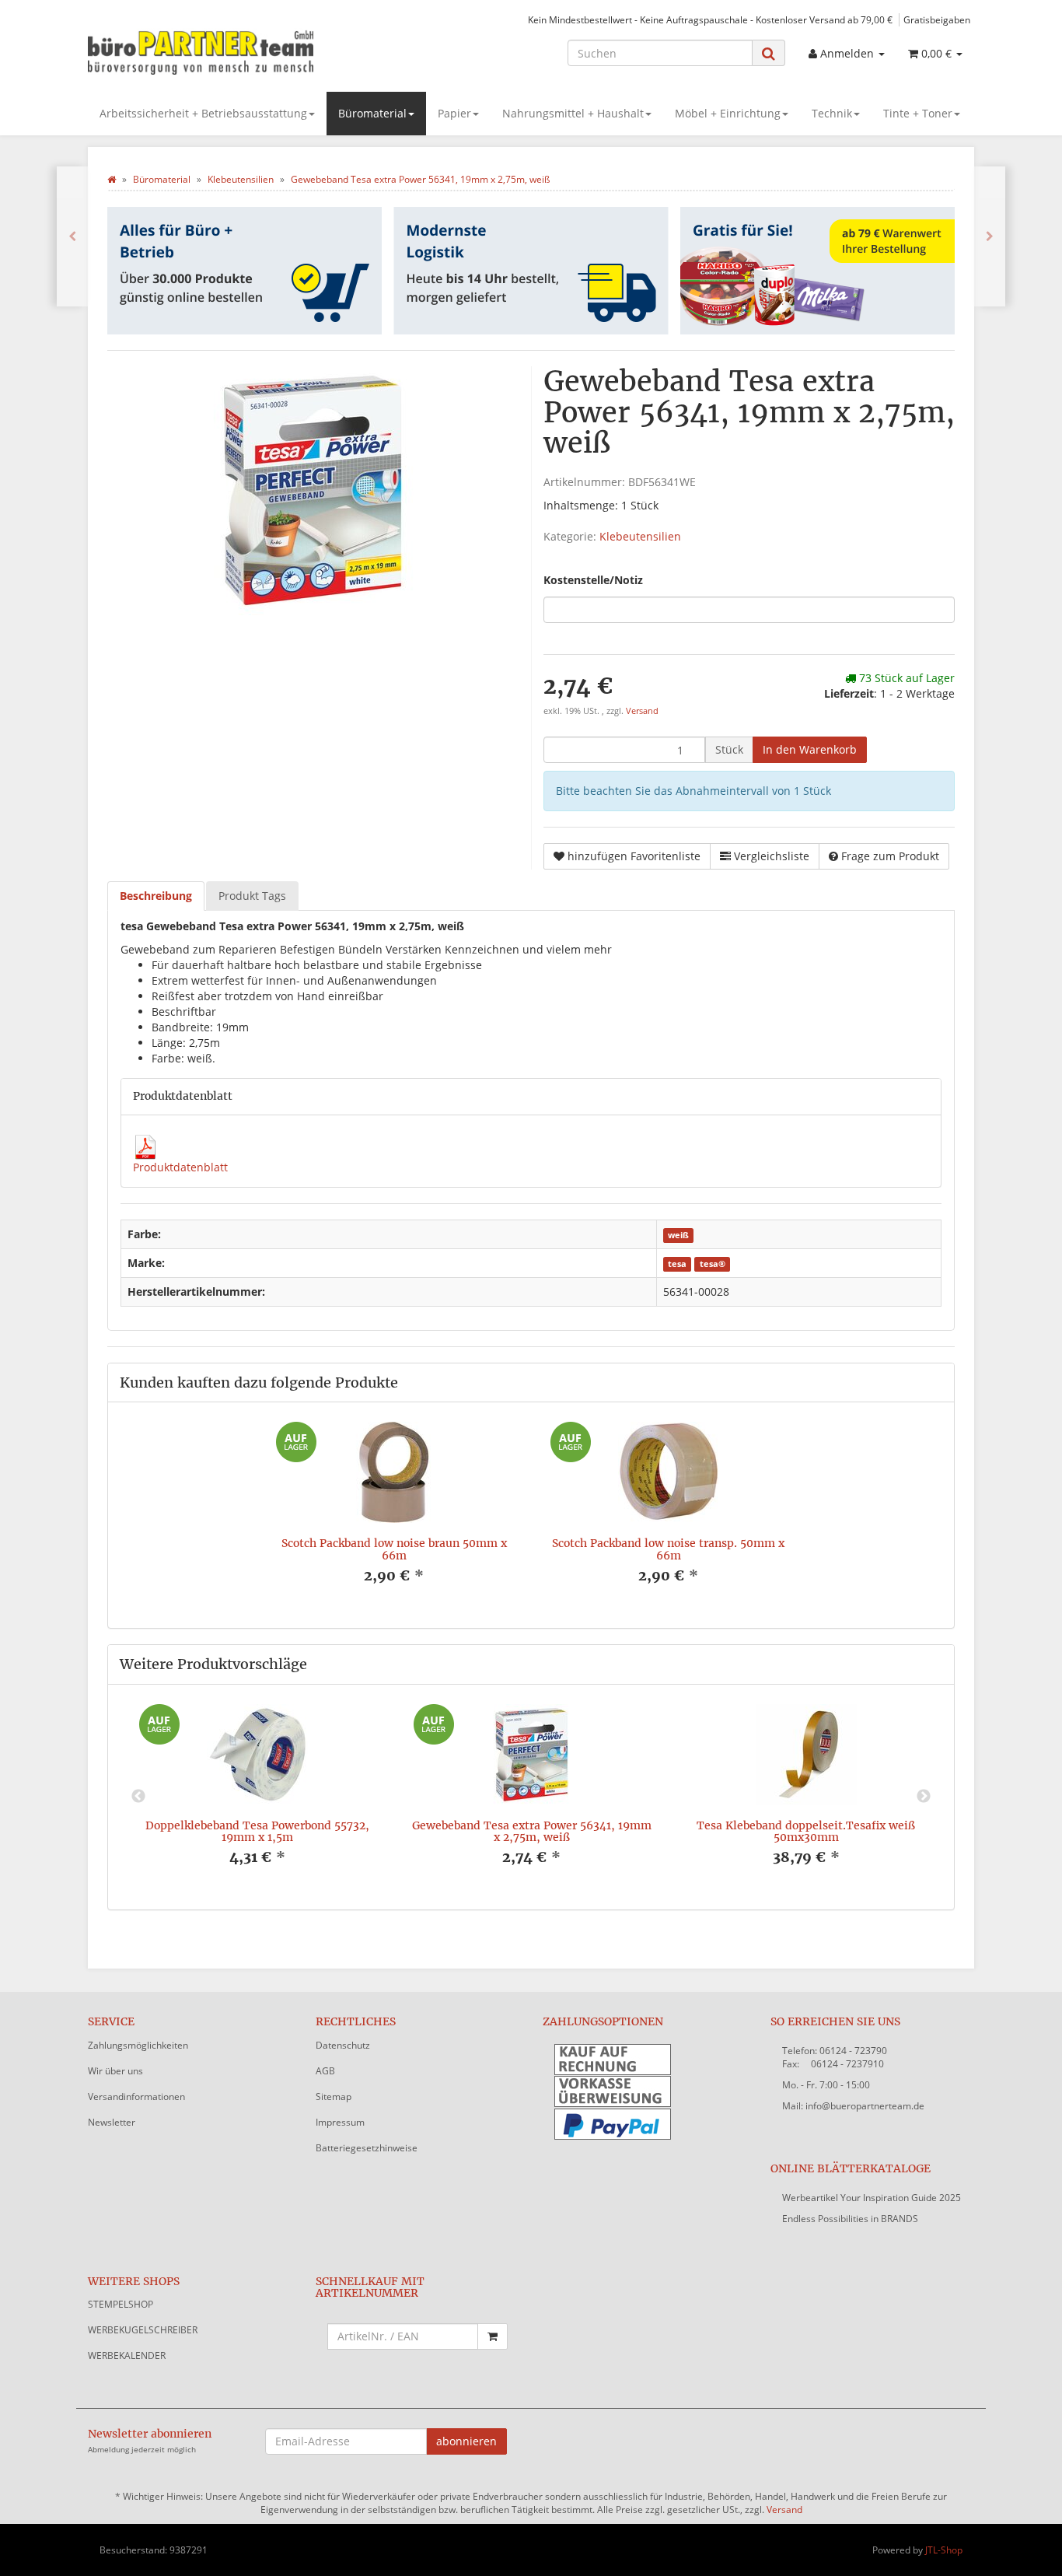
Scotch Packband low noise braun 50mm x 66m (394, 1549)
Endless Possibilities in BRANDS (850, 2219)
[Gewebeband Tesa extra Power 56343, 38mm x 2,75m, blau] (990, 236)
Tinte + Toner (918, 113)
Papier (454, 113)
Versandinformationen (136, 2096)
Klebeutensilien (640, 536)
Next (924, 1797)
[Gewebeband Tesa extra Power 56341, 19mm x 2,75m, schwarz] (72, 236)
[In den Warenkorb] (493, 2336)
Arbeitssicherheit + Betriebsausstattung (203, 113)
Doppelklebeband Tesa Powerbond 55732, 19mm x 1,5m (257, 1831)
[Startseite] (112, 179)
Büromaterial (372, 113)
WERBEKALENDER (127, 2355)
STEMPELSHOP (121, 2304)
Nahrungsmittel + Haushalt (573, 113)
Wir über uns (115, 2071)
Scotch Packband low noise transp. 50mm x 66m (668, 1549)
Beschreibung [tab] (156, 896)
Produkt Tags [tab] (252, 896)
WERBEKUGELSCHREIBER (143, 2330)
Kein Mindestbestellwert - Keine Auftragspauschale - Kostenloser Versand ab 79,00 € (710, 19)
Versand (642, 711)
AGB (325, 2071)
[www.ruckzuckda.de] (228, 51)
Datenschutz (343, 2045)
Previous (138, 1797)
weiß (678, 1235)
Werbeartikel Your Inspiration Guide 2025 (872, 2198)
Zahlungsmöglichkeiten (138, 2045)
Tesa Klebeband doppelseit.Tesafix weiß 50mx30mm (806, 1831)
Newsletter (112, 2122)
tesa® (713, 1264)
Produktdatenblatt (180, 1167)
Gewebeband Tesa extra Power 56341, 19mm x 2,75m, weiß (532, 1831)
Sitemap (334, 2096)
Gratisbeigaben (937, 19)
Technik (832, 113)
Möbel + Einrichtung (728, 113)
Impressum (340, 2122)
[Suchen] (769, 53)
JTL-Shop (944, 2550)
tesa (677, 1264)
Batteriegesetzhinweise (367, 2148)
